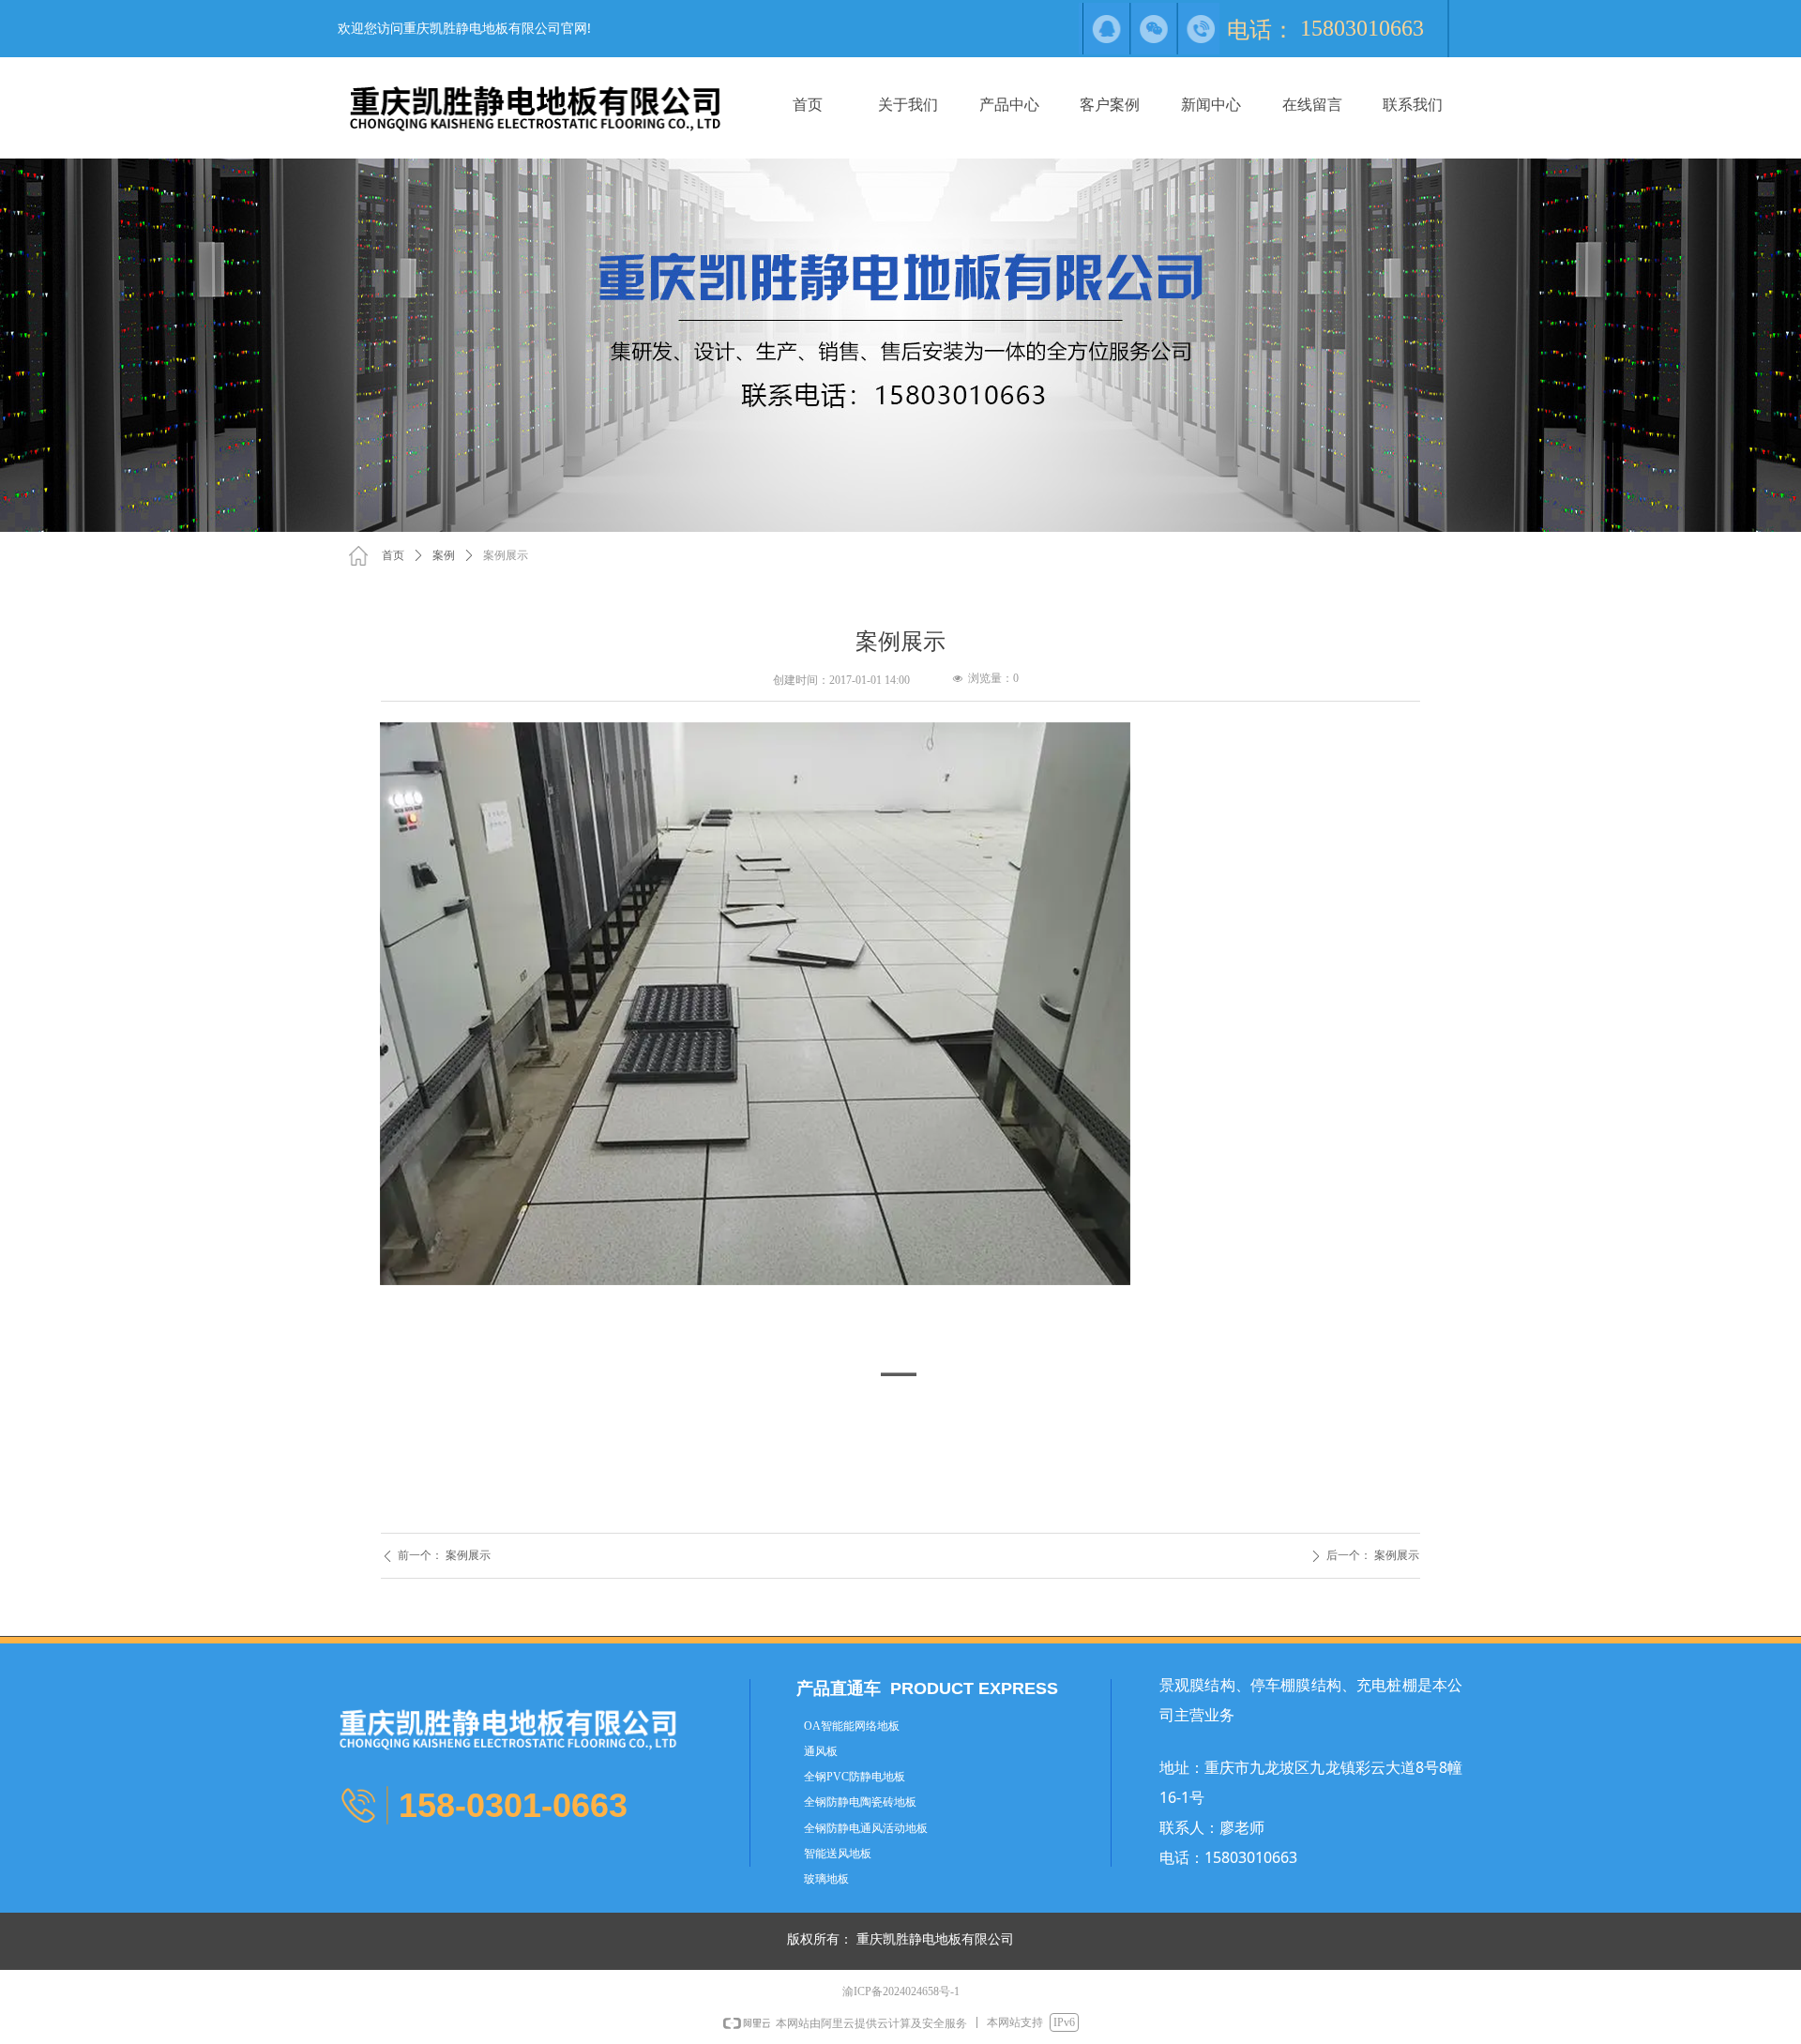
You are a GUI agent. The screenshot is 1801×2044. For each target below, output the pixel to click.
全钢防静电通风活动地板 (866, 1828)
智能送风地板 (838, 1854)
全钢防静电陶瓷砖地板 (860, 1802)
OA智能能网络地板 (852, 1726)
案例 (444, 555)
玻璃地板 (826, 1879)
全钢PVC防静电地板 (855, 1777)
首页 (393, 555)
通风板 (821, 1751)
